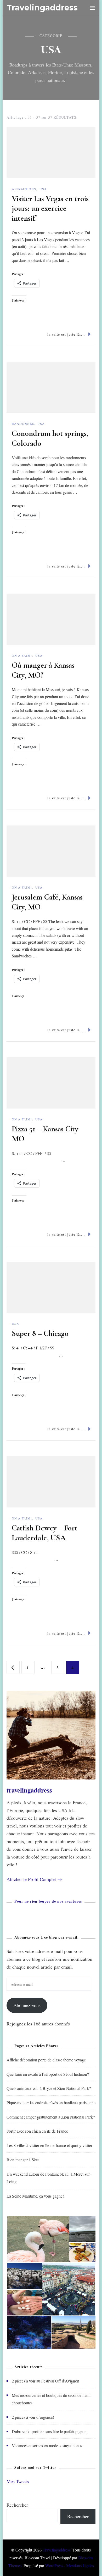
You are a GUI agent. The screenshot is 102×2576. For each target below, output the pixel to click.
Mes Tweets (18, 2481)
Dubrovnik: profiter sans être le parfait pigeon (49, 2431)
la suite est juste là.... (66, 334)
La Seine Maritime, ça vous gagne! (35, 2196)
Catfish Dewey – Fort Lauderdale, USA (45, 1533)
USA (43, 189)
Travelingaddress (42, 8)
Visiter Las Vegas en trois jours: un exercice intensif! (50, 208)
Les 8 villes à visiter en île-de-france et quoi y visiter (49, 2145)
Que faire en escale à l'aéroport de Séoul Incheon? (48, 2074)
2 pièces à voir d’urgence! (33, 2417)
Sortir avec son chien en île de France (37, 2131)
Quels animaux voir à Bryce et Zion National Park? (49, 2088)
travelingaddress (29, 1790)
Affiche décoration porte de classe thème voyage (46, 2060)
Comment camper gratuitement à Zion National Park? (51, 2117)
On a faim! (22, 655)
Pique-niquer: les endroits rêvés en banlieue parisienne (51, 2103)
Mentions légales (80, 2565)
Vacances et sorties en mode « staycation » (47, 2445)
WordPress (54, 2565)
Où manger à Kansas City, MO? (43, 670)
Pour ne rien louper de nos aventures (48, 1901)
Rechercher (17, 2505)
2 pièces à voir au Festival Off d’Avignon (46, 2381)
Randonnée (23, 424)
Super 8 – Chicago (40, 1333)
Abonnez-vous (27, 2005)
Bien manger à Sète (23, 2160)
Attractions (24, 189)
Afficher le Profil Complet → (34, 1879)
